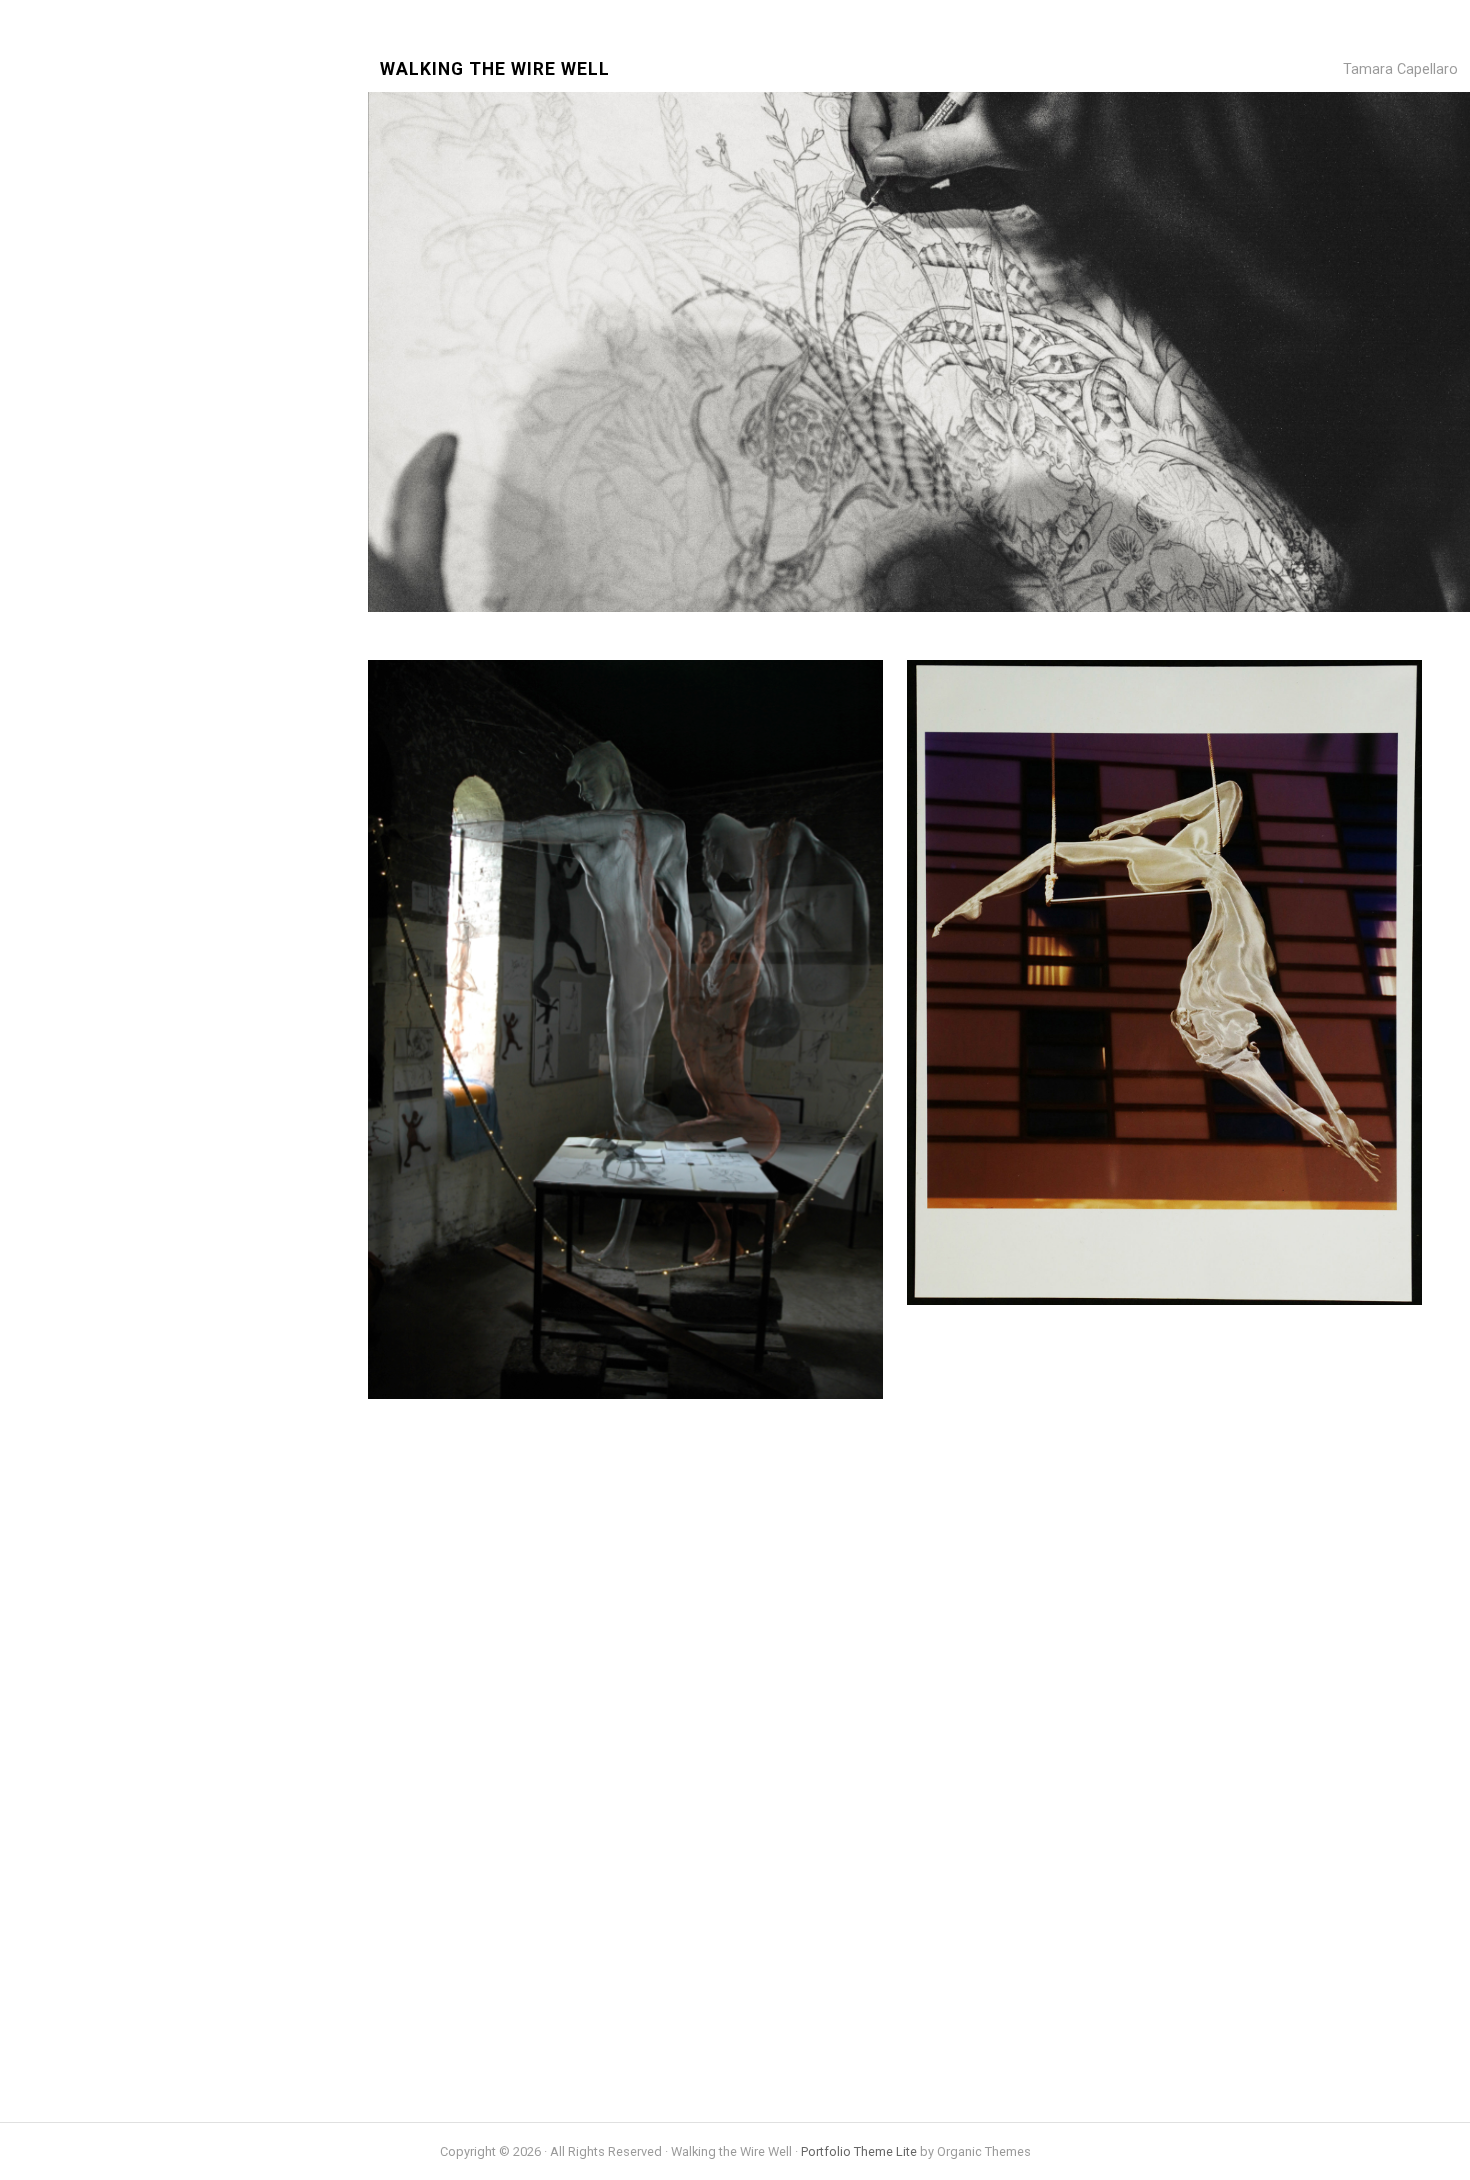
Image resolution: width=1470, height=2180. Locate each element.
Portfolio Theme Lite (859, 2151)
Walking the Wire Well (495, 69)
